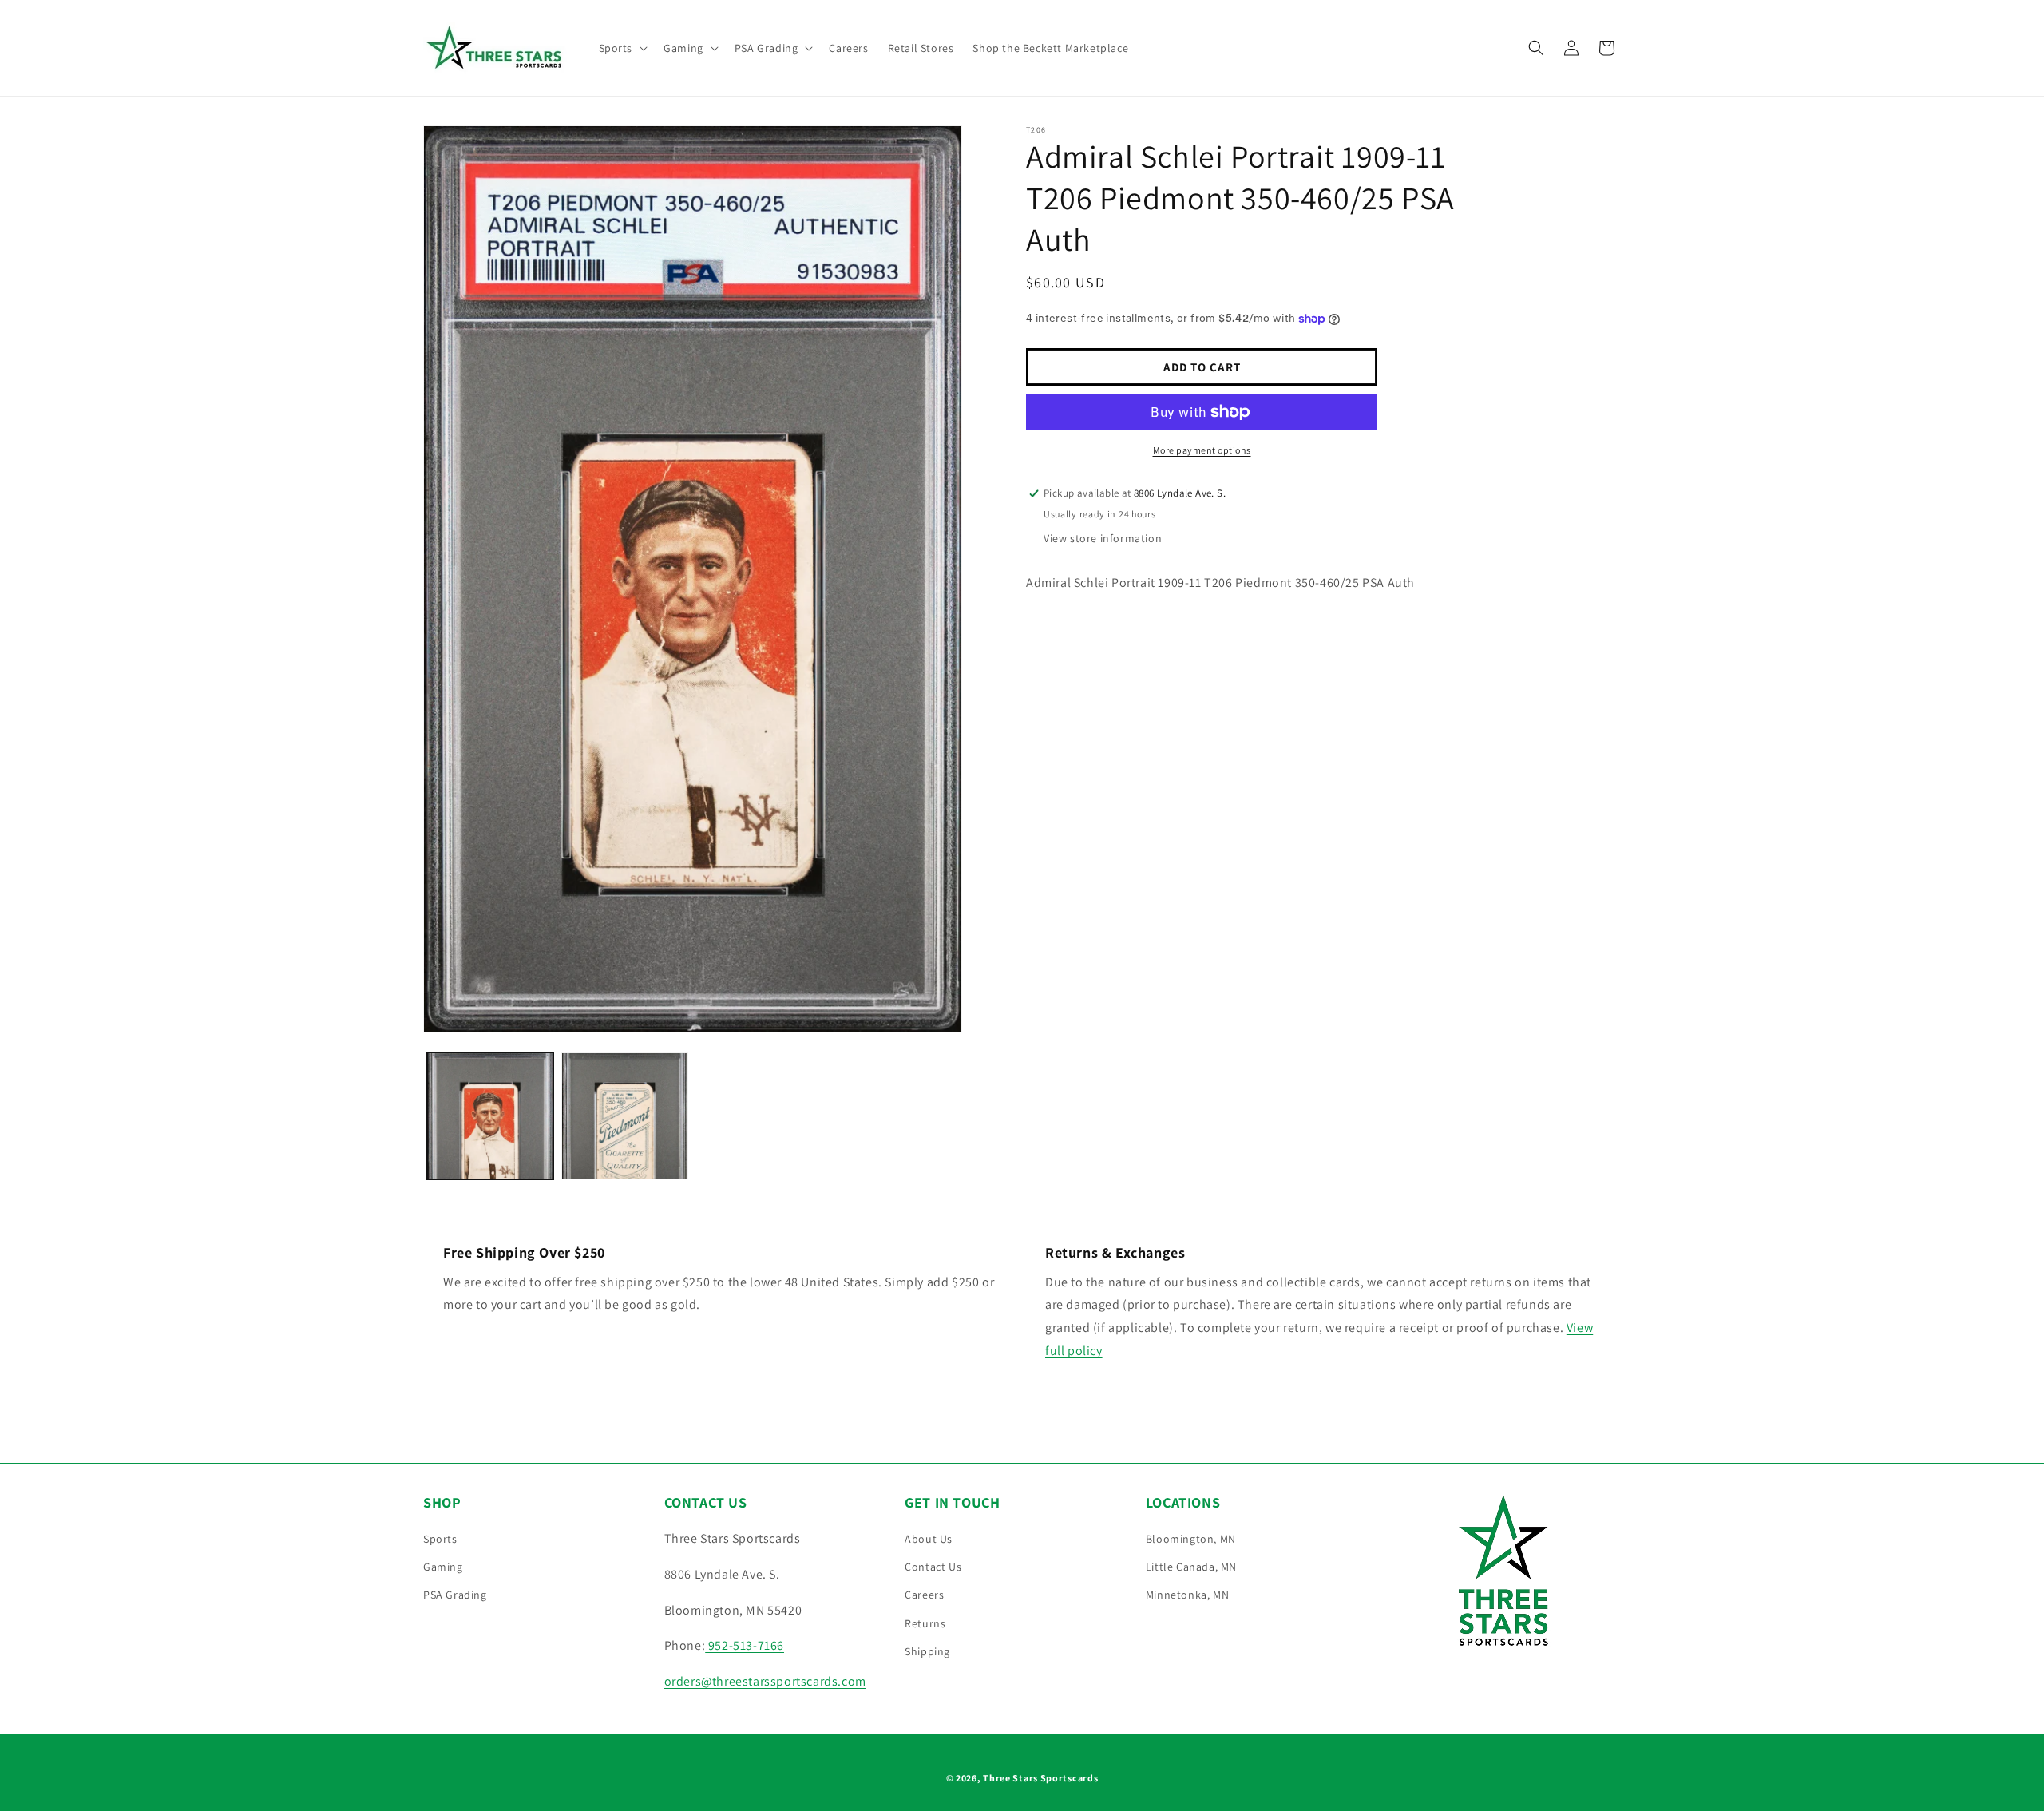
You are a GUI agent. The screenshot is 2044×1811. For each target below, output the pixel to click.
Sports (440, 1539)
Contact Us (933, 1567)
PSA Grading (455, 1595)
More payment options (1202, 450)
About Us (929, 1539)
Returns (925, 1623)
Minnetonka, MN (1187, 1595)
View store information (1103, 538)
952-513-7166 (745, 1645)
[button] (622, 48)
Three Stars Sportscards (1040, 1778)
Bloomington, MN (1191, 1539)
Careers (924, 1595)
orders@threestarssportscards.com (765, 1681)
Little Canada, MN (1191, 1567)
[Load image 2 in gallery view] (624, 1116)
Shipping (927, 1651)
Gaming (443, 1567)
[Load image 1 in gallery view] (490, 1116)
